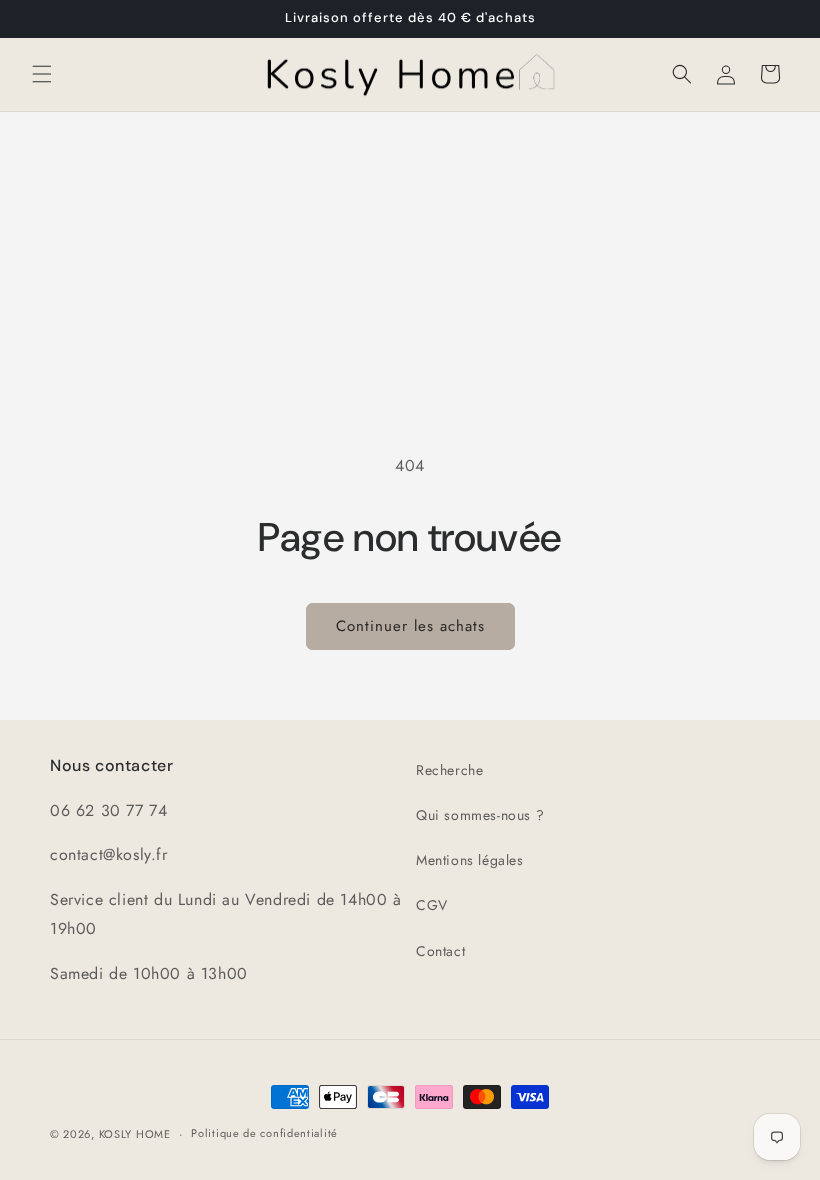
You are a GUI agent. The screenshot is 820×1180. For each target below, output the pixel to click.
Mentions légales (470, 860)
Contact (440, 951)
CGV (432, 905)
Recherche (449, 770)
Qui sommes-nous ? (480, 815)
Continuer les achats (410, 626)
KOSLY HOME (135, 1134)
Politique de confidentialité (264, 1133)
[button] (42, 74)
